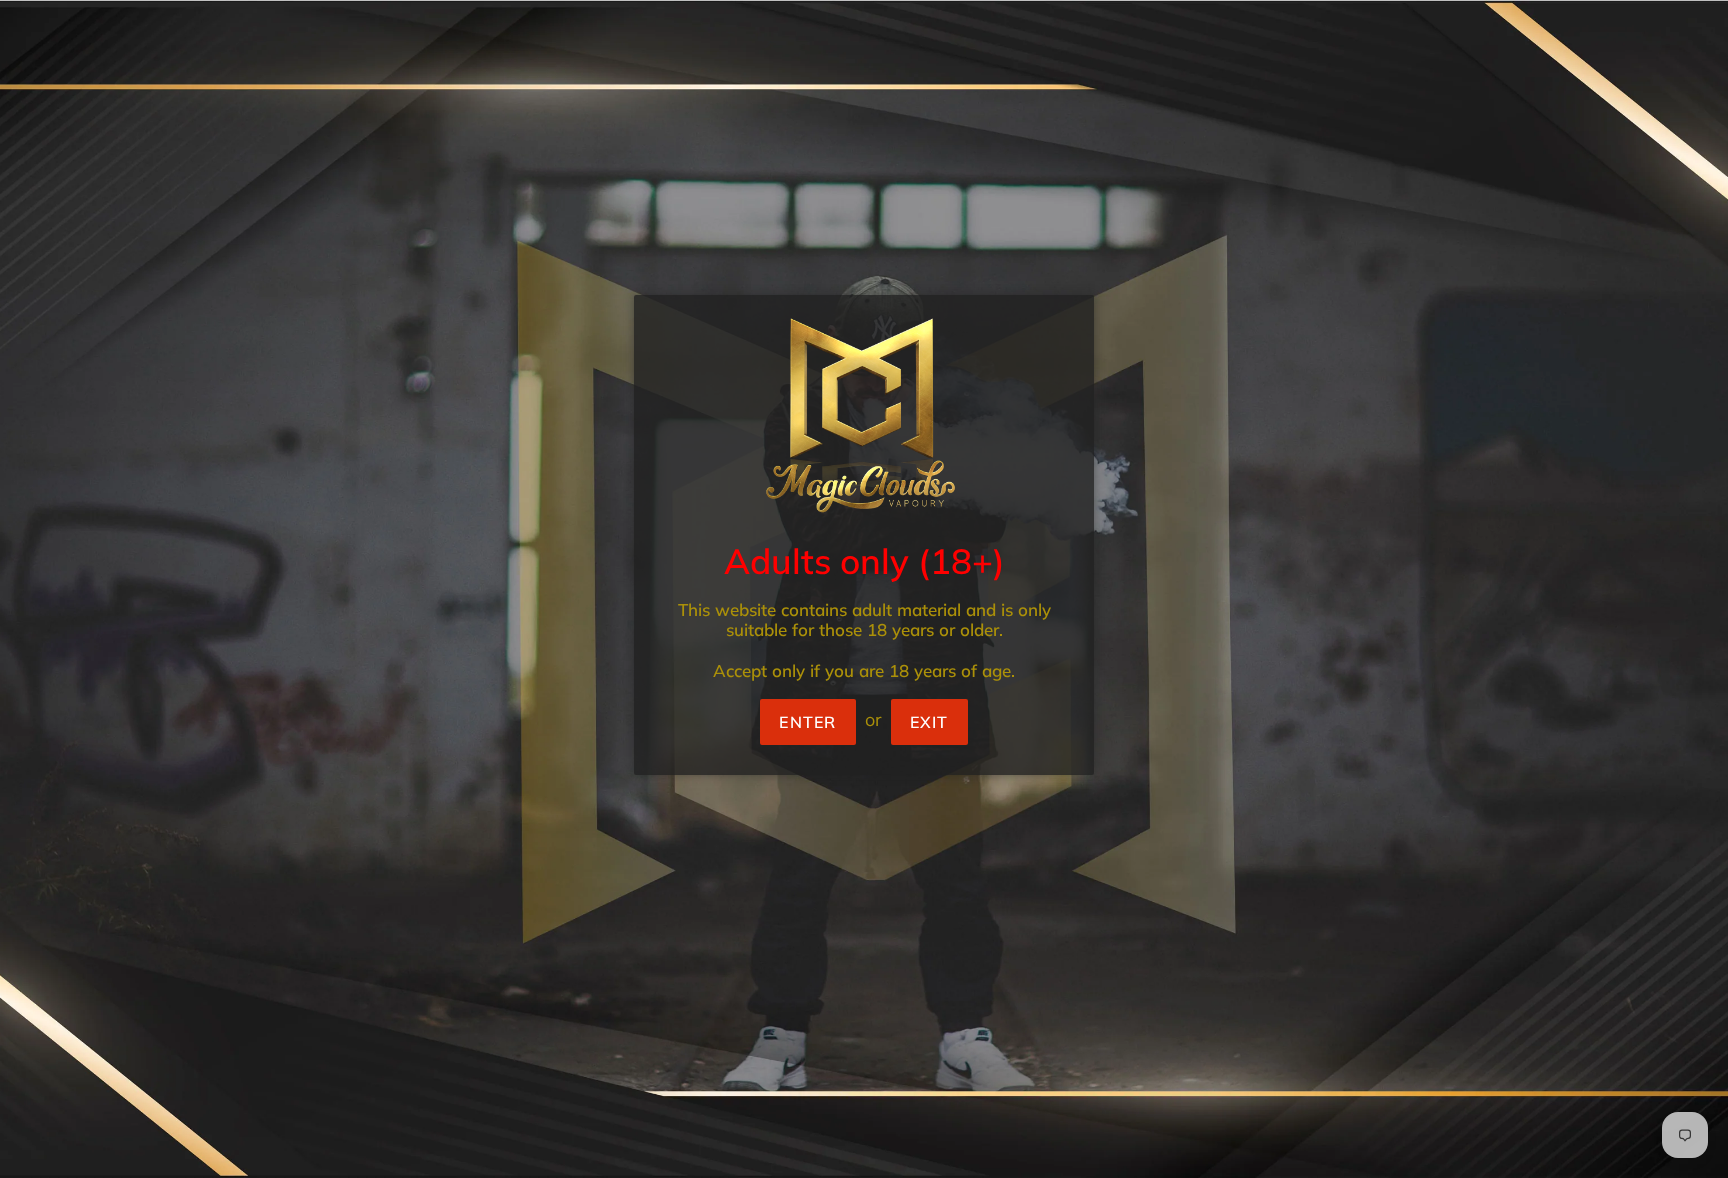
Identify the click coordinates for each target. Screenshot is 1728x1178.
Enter (807, 722)
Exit (929, 722)
